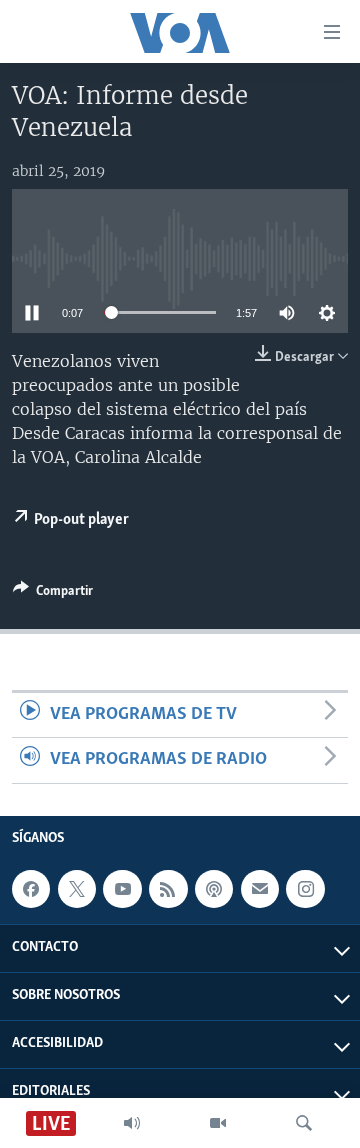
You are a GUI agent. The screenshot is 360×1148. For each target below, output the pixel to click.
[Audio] (132, 1123)
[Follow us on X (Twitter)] (77, 889)
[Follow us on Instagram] (305, 889)
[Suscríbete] (260, 889)
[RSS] (168, 889)
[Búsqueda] (304, 1123)
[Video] (218, 1123)
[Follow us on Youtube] (122, 889)
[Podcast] (214, 889)
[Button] (53, 594)
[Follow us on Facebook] (31, 889)
